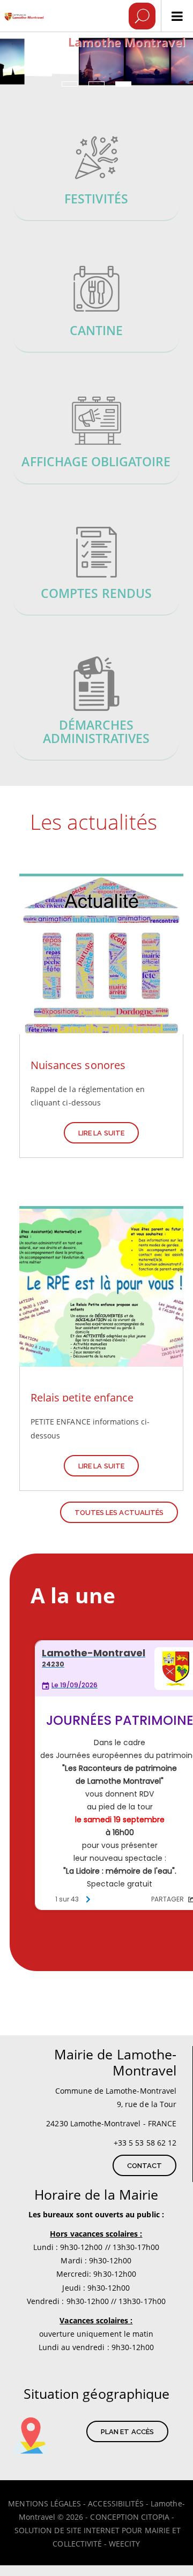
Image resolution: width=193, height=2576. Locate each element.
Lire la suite (101, 1133)
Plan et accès (127, 2432)
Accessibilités (116, 2503)
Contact (144, 2166)
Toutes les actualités (119, 1513)
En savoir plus (96, 177)
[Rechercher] (142, 16)
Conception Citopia (130, 2517)
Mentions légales (44, 2503)
